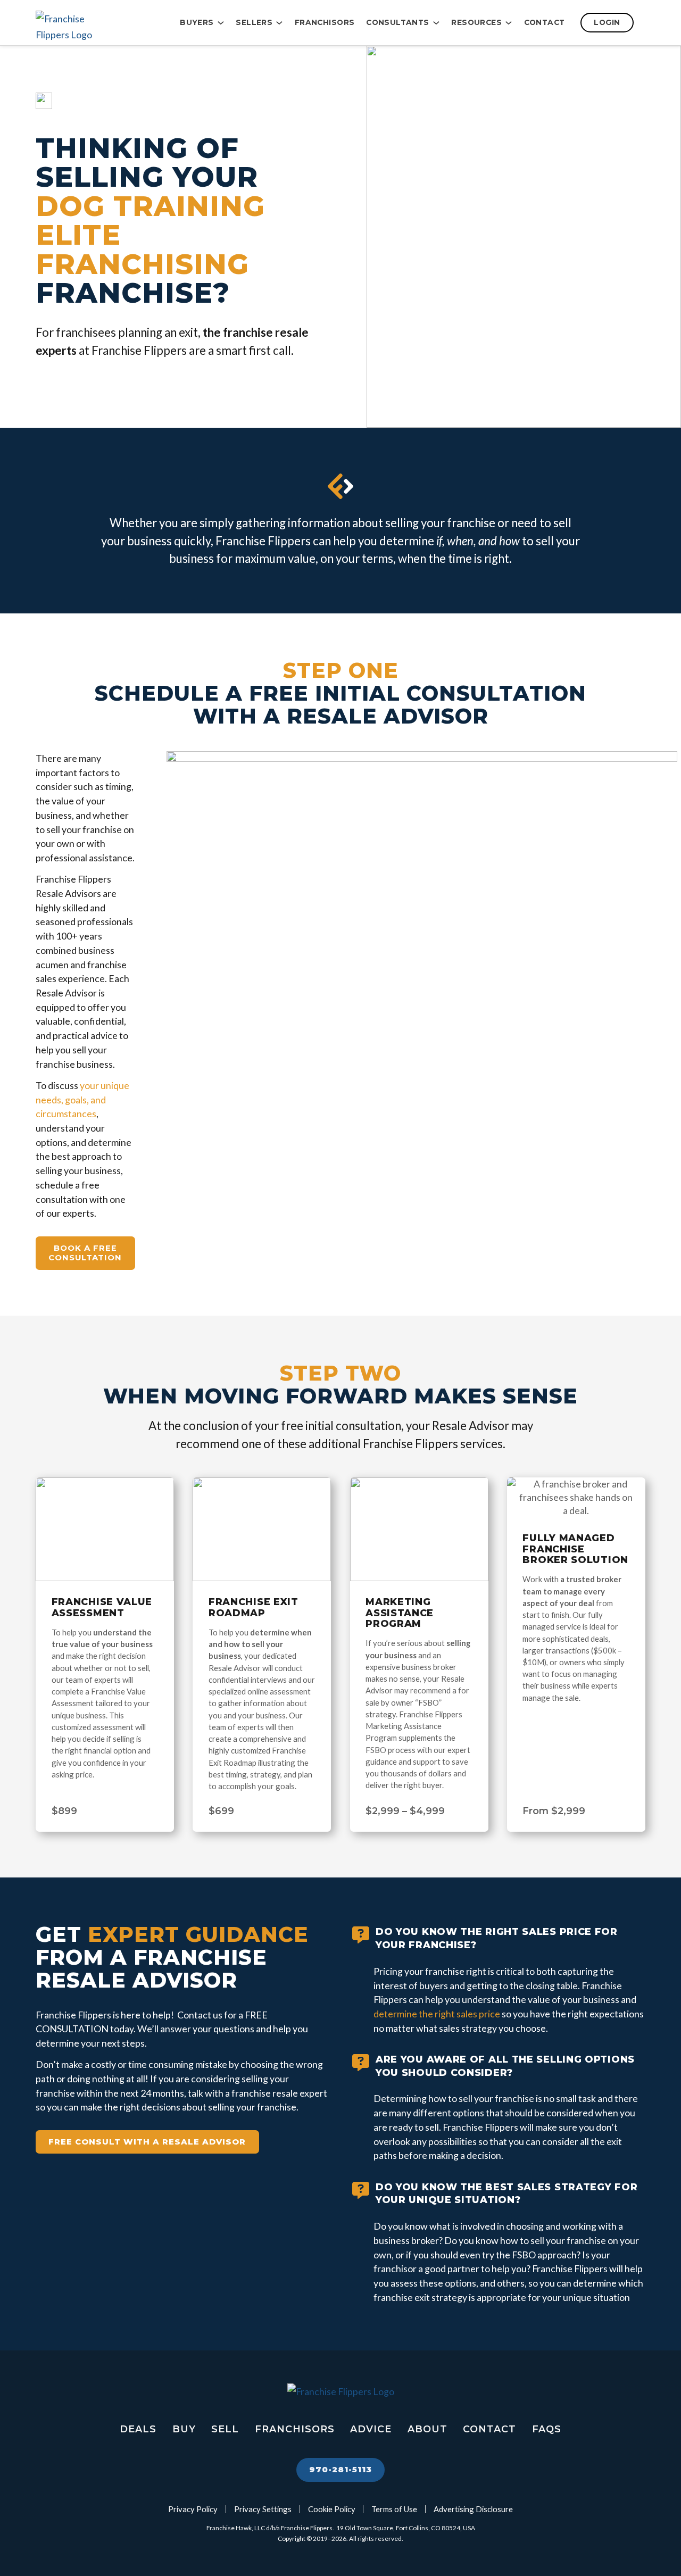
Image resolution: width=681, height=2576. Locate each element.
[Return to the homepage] (89, 23)
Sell (225, 2429)
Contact (545, 22)
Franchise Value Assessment (102, 1607)
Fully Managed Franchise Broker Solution (575, 1549)
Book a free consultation (85, 1253)
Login (607, 22)
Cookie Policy (332, 2509)
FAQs (547, 2429)
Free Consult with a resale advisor (147, 2142)
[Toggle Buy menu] (221, 23)
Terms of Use (394, 2509)
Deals (138, 2429)
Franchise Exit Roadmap (254, 1607)
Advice (371, 2429)
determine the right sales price (437, 2014)
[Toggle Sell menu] (279, 23)
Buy (184, 2429)
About (427, 2429)
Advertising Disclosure (473, 2509)
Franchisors (325, 22)
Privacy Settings (263, 2509)
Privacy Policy (193, 2509)
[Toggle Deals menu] (436, 23)
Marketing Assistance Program (400, 1613)
